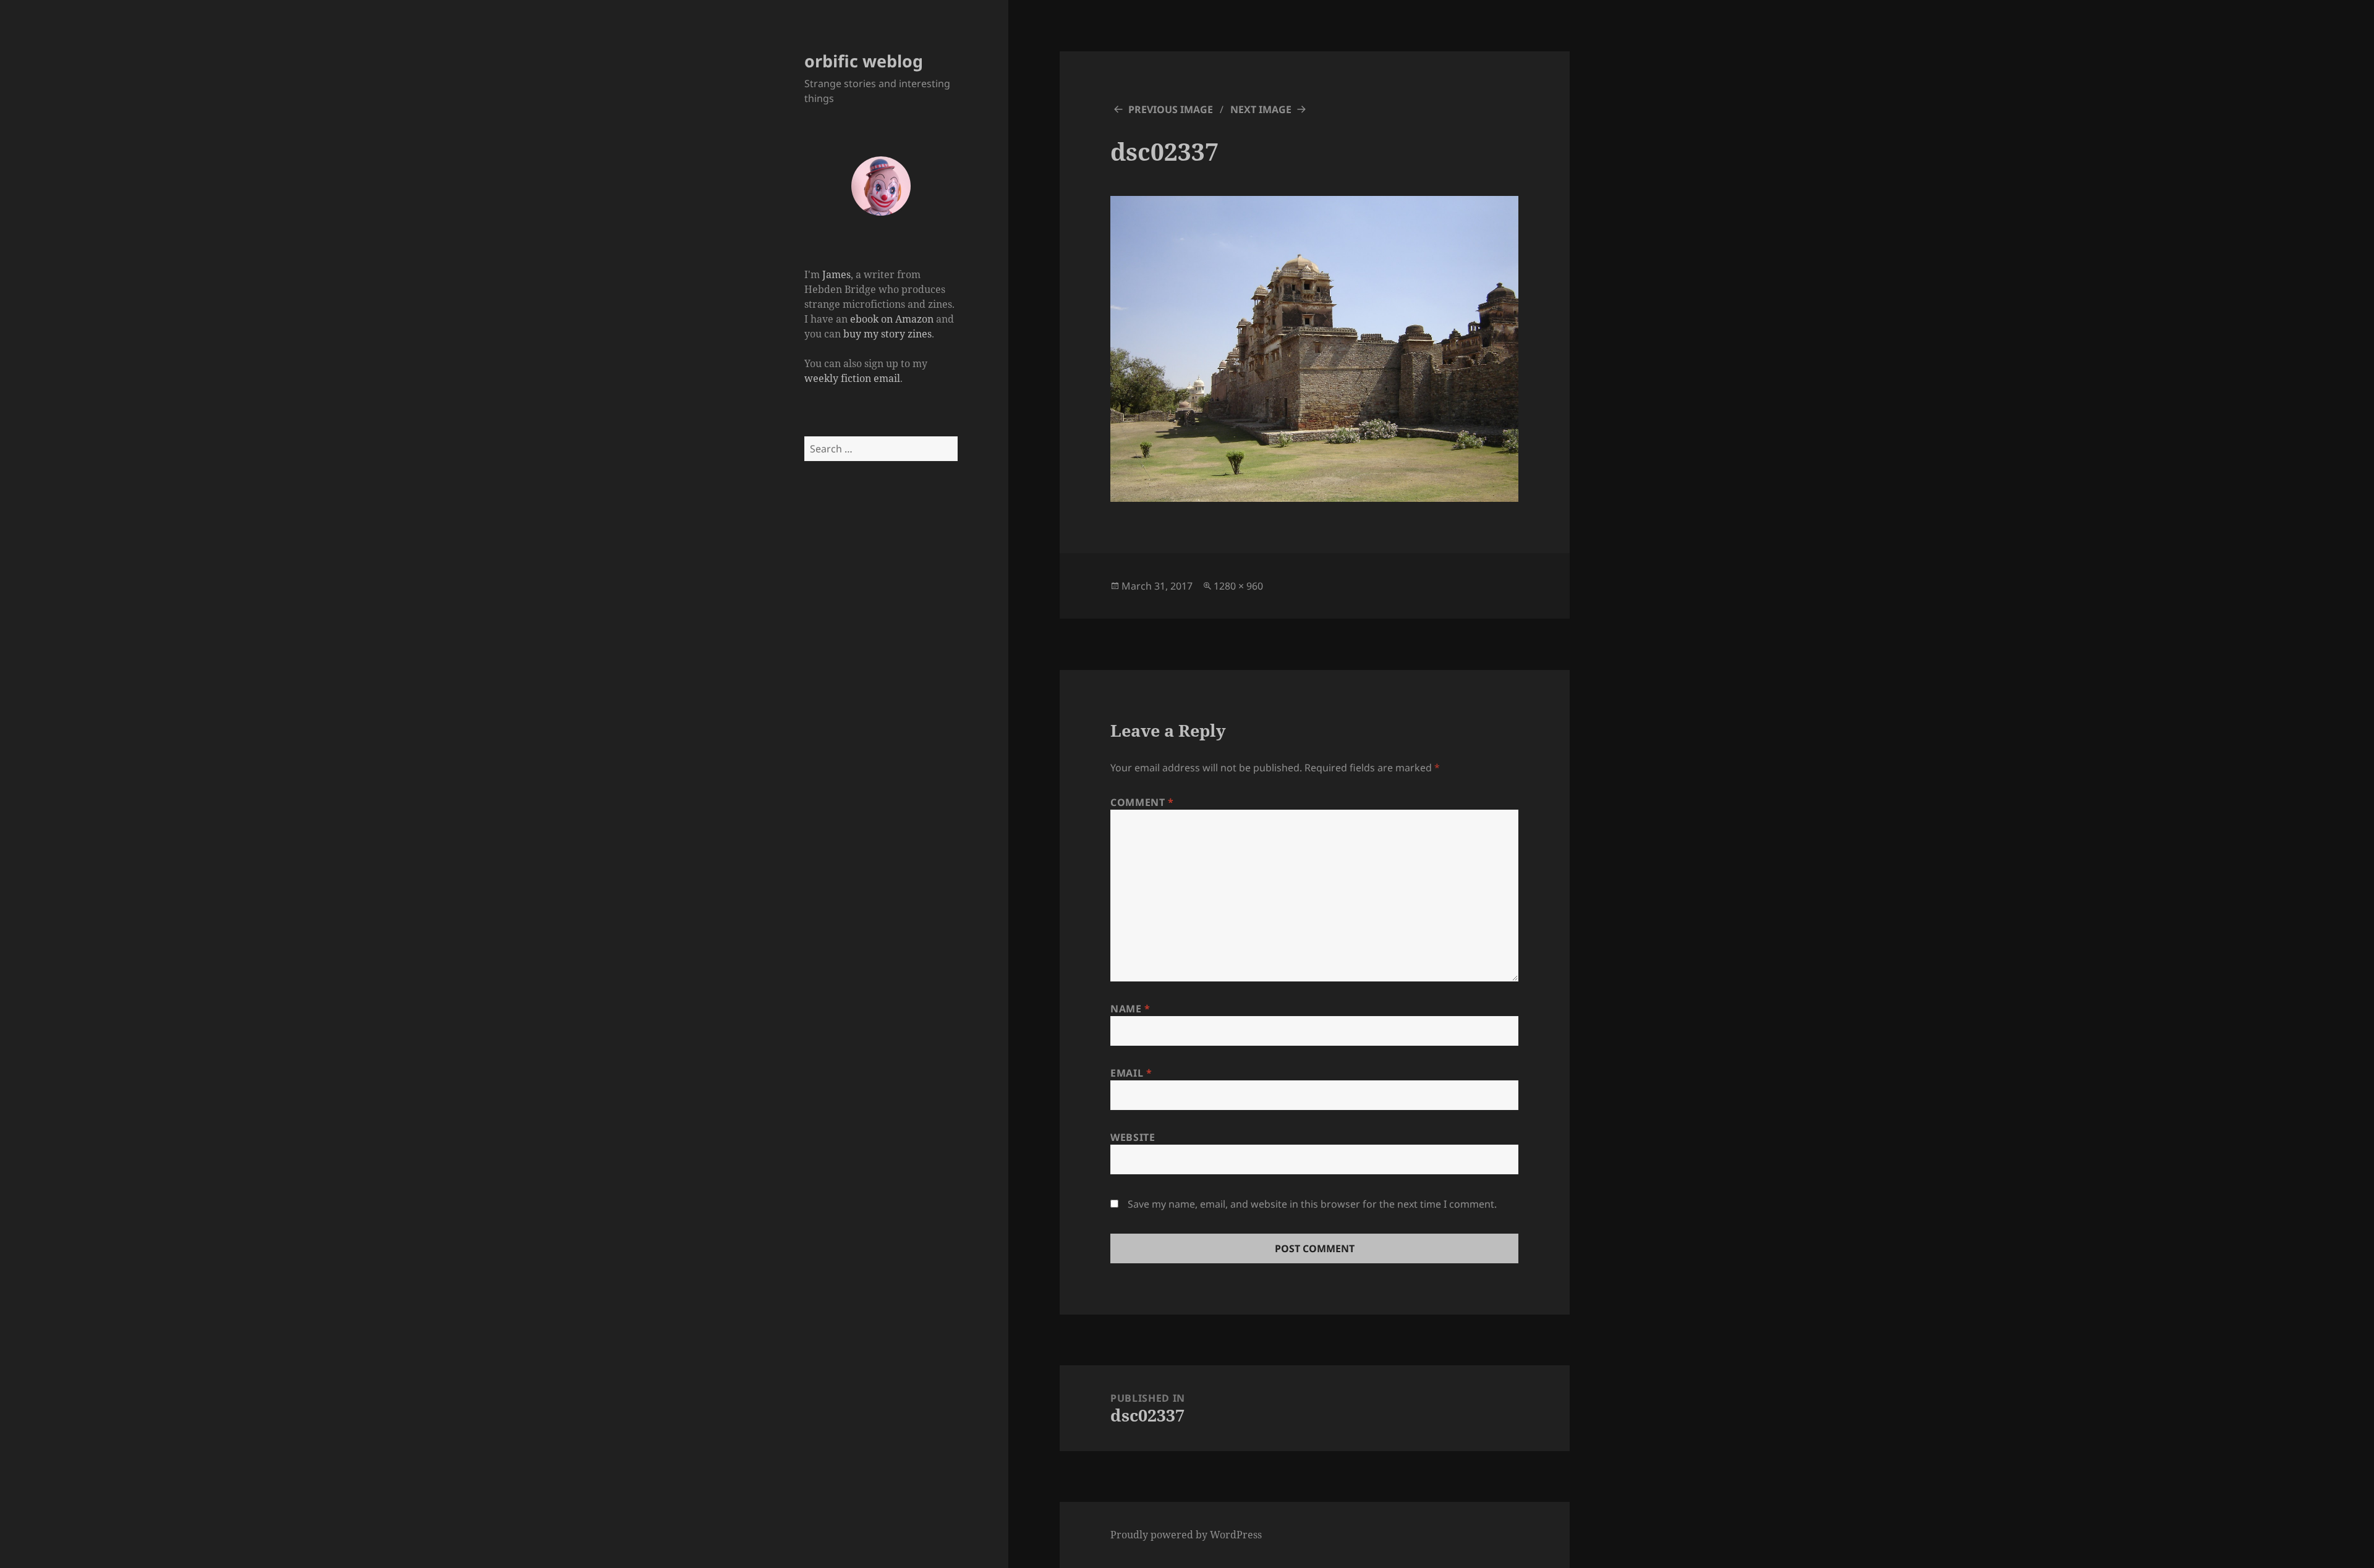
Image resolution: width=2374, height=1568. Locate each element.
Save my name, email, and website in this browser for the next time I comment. (1312, 1204)
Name (1130, 1009)
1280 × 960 (1238, 586)
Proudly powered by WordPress (1186, 1535)
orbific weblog (864, 61)
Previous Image (1171, 109)
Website (1133, 1137)
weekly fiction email (852, 378)
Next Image (1261, 109)
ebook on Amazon (892, 319)
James (836, 274)
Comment (1142, 802)
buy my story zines (887, 334)
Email (1131, 1073)
